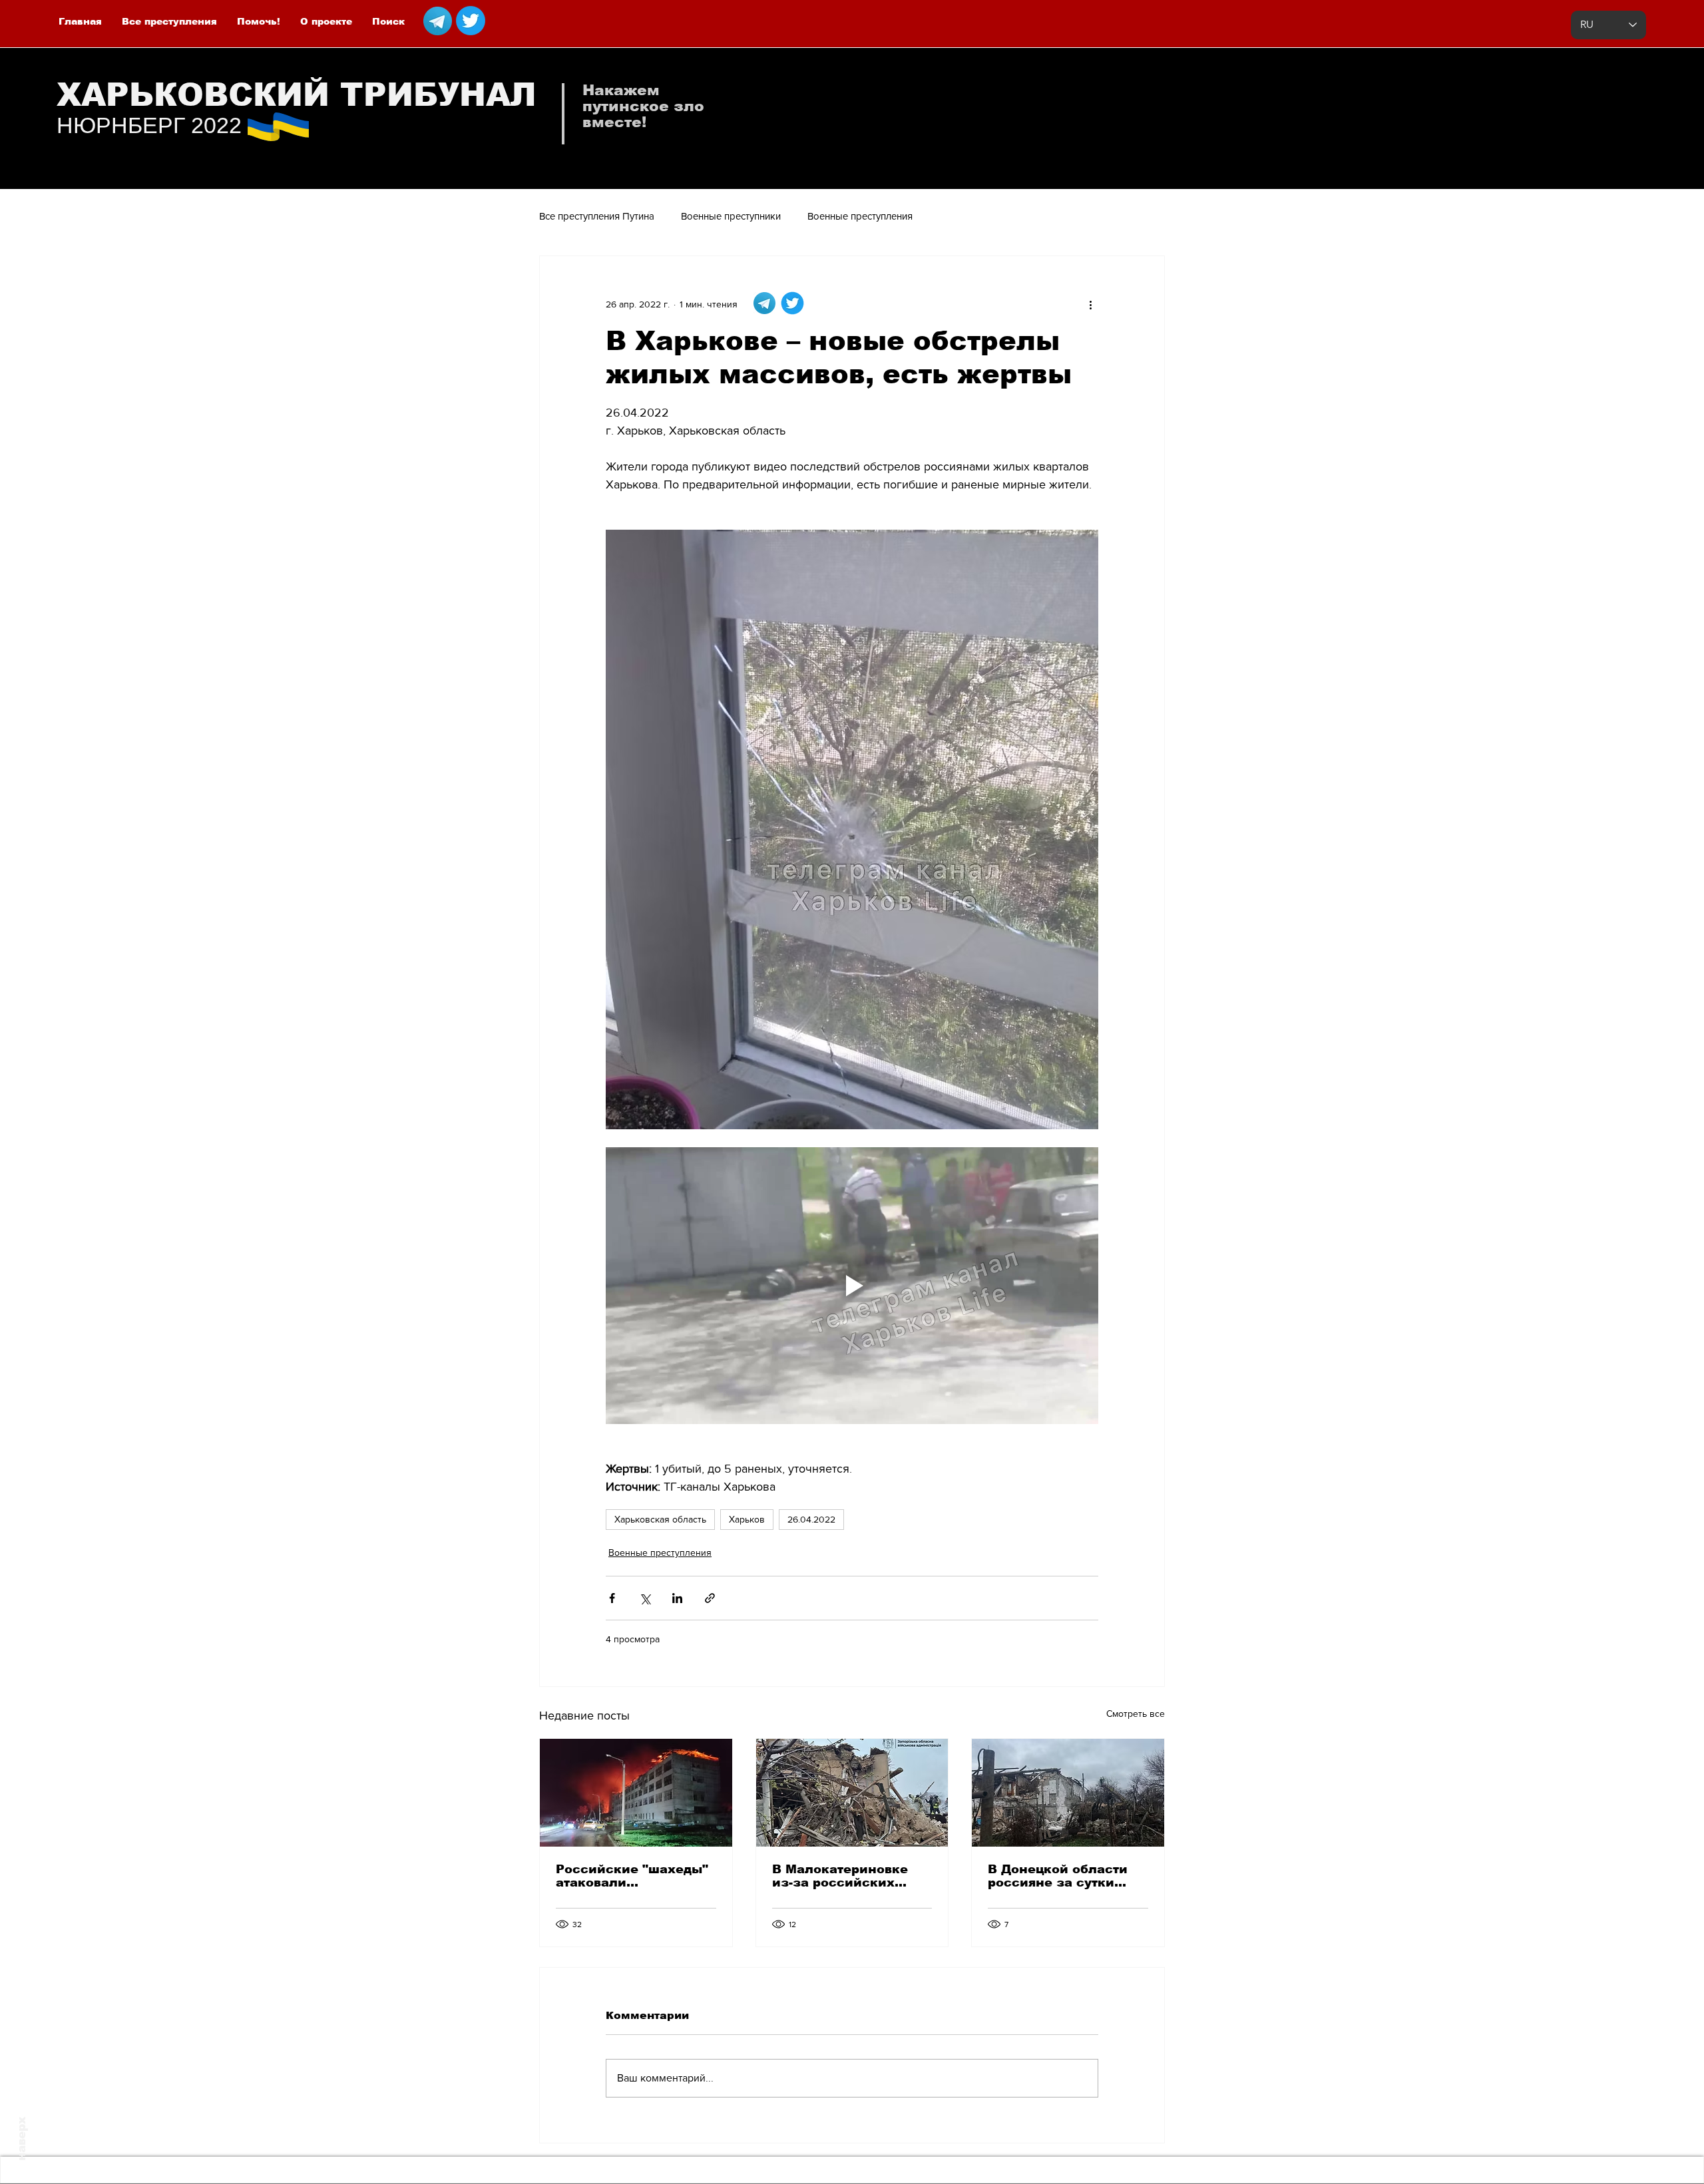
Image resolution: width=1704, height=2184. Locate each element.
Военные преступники (731, 216)
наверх (22, 2139)
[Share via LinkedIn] (677, 1598)
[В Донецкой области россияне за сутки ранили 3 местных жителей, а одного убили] (1068, 1793)
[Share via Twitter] (645, 1598)
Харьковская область (660, 1519)
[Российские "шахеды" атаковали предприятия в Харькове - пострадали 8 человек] (636, 1793)
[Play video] (852, 1286)
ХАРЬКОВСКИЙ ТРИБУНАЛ (297, 95)
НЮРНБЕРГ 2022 (149, 125)
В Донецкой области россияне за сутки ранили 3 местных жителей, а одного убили (1058, 1876)
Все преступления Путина (597, 216)
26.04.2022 (811, 1519)
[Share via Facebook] (612, 1598)
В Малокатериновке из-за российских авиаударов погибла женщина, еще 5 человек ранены (841, 1876)
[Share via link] (710, 1598)
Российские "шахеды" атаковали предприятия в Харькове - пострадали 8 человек (633, 1876)
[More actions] (1090, 304)
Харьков (747, 1519)
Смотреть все (1136, 1714)
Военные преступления (860, 216)
